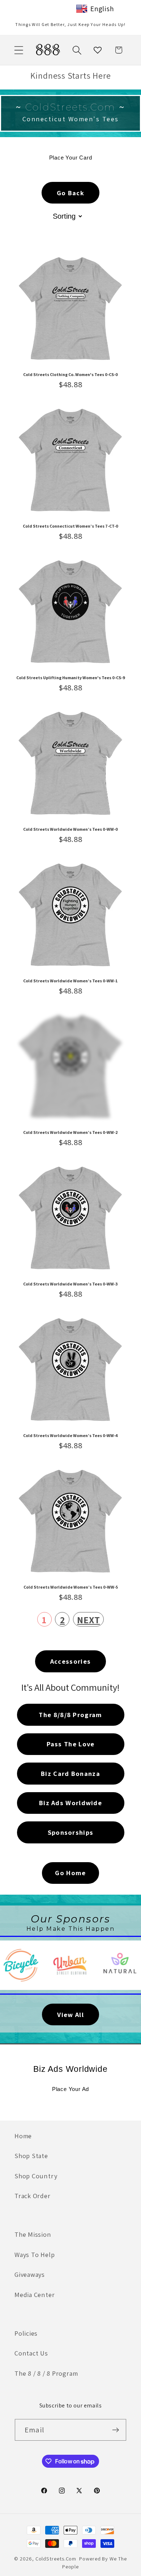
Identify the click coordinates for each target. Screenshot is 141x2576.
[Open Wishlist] (98, 50)
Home (23, 2136)
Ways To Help (35, 2254)
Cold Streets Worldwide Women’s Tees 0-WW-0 (70, 829)
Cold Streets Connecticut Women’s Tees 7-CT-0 (70, 526)
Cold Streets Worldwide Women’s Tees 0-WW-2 (70, 1132)
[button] (19, 50)
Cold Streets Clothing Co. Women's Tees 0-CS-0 (70, 375)
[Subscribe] (116, 2430)
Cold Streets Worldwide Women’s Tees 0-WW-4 (70, 1436)
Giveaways (30, 2274)
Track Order (33, 2196)
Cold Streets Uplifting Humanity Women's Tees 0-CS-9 (71, 678)
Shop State (31, 2156)
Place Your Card (71, 158)
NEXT (88, 1620)
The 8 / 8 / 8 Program (46, 2373)
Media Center (35, 2295)
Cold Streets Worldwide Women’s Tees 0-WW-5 (71, 1587)
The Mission (33, 2234)
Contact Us (31, 2353)
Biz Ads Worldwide (70, 2069)
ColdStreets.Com (56, 2558)
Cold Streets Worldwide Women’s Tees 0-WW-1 (70, 981)
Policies (26, 2333)
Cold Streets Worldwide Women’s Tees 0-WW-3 (70, 1284)
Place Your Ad (70, 2089)
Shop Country (36, 2176)
